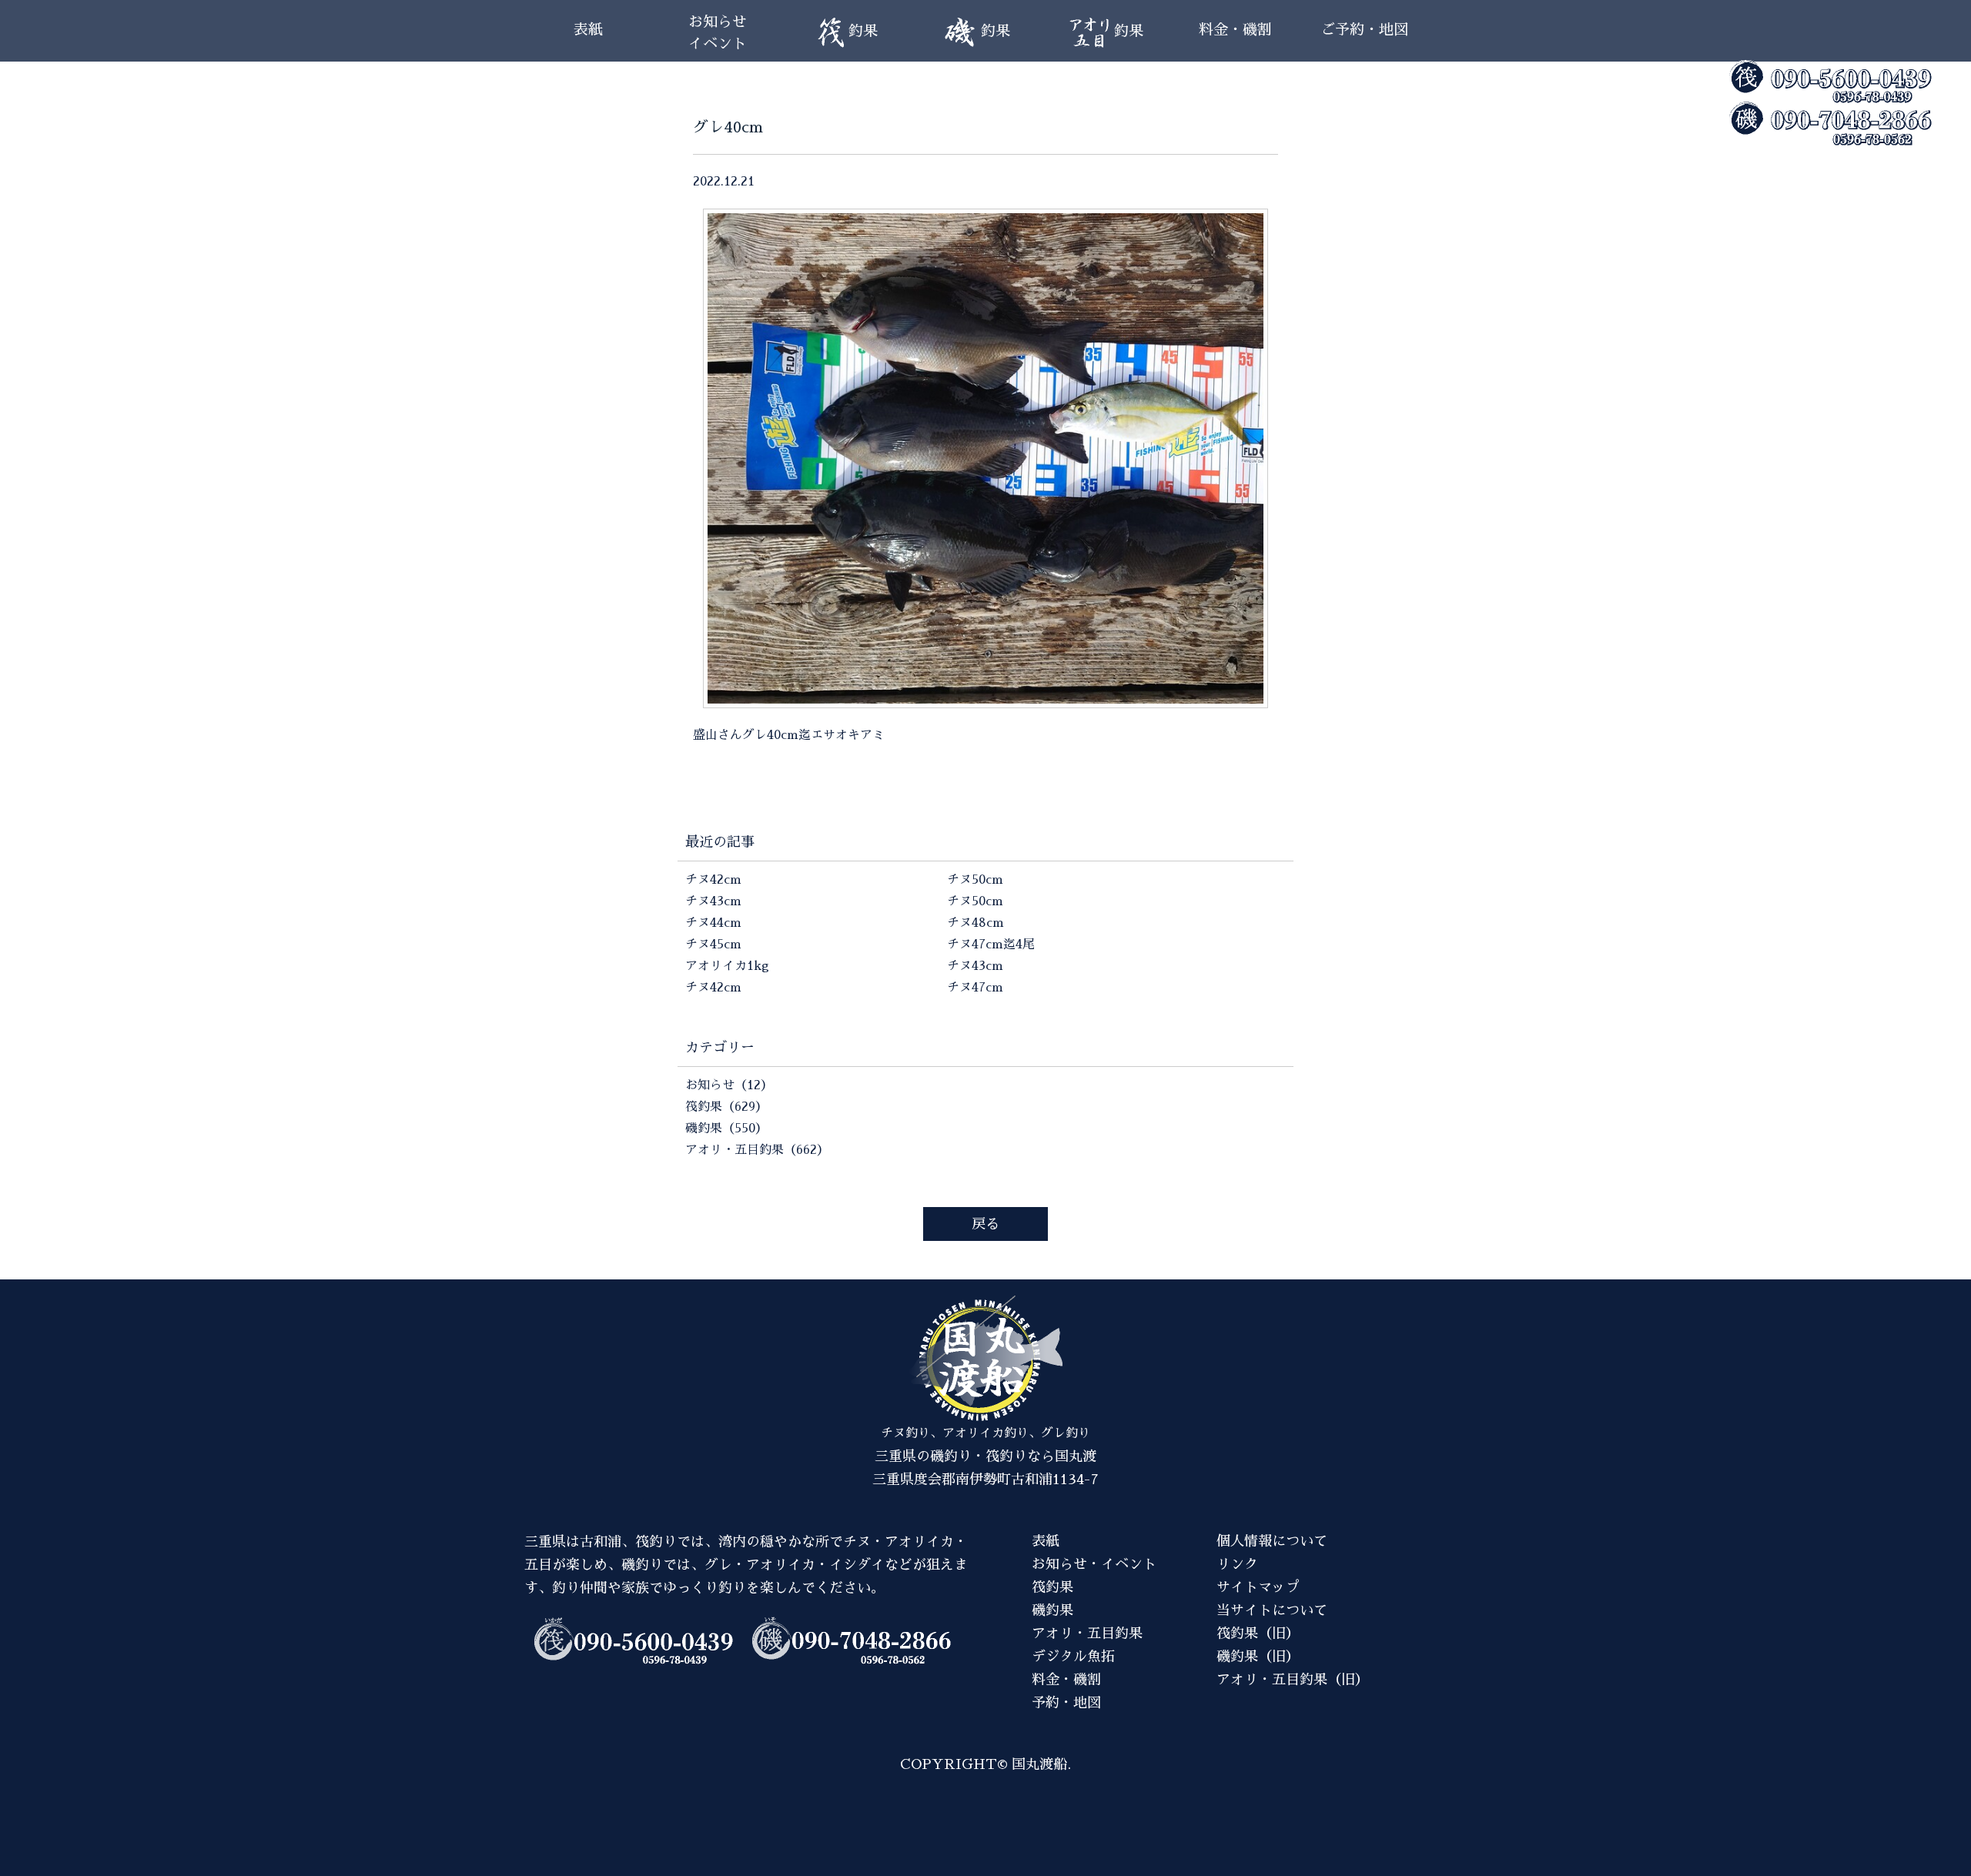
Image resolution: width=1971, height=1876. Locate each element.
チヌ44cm (713, 923)
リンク (1237, 1564)
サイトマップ (1258, 1587)
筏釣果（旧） (1258, 1634)
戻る (985, 1224)
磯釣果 (1052, 1610)
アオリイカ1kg (727, 966)
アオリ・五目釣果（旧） (1293, 1680)
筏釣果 (1052, 1587)
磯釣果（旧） (1258, 1657)
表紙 (588, 30)
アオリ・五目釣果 (1087, 1634)
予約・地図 (1066, 1703)
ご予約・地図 (1364, 30)
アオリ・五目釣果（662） (757, 1150)
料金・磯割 (1235, 30)
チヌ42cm (713, 880)
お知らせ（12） (729, 1085)
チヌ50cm (975, 880)
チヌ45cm (713, 945)
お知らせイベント (718, 33)
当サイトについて (1272, 1610)
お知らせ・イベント (1094, 1564)
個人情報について (1272, 1541)
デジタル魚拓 (1073, 1657)
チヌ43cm (713, 901)
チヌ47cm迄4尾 (991, 945)
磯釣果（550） (726, 1129)
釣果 (863, 31)
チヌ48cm (975, 923)
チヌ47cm (975, 988)
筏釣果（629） (726, 1107)
